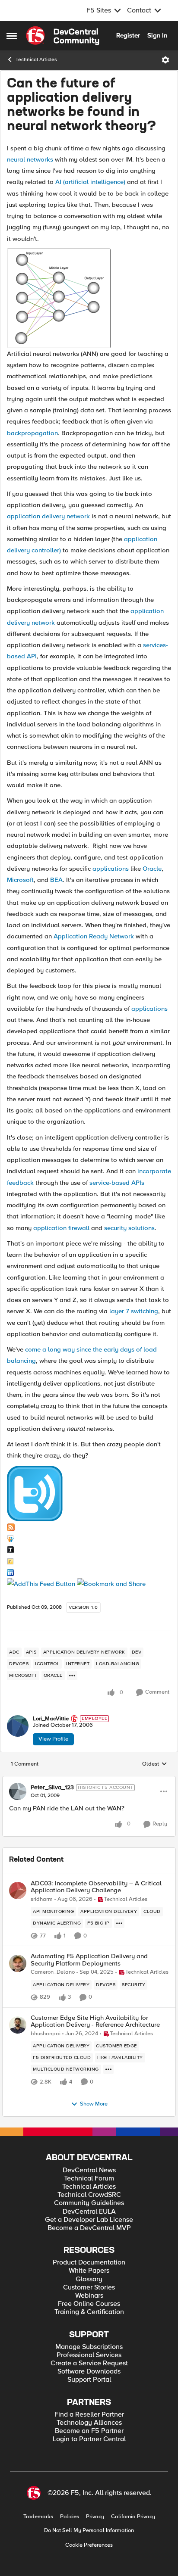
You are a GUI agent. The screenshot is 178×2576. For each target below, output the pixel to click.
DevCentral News (89, 2170)
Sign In (157, 35)
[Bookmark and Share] (111, 1583)
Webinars (89, 2296)
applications (111, 869)
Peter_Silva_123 (52, 1788)
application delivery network (48, 516)
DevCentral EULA (89, 2212)
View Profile (53, 1739)
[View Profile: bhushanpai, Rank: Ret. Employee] (18, 2025)
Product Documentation (89, 2263)
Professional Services (89, 2355)
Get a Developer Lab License (89, 2220)
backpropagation (32, 433)
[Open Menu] (165, 60)
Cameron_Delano (53, 1972)
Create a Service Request (89, 2363)
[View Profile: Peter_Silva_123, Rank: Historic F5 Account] (18, 1791)
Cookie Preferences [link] (89, 2545)
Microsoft (20, 880)
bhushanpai (46, 2034)
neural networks (30, 159)
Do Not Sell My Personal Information (89, 2531)
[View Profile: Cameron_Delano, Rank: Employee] (18, 1963)
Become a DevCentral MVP (89, 2228)
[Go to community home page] (63, 36)
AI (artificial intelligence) (90, 182)
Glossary (89, 2279)
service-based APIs (117, 1183)
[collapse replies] (89, 1780)
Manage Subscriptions (89, 2347)
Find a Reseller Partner (89, 2415)
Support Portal (89, 2380)
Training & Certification (89, 2312)
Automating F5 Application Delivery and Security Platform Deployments (89, 1960)
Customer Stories (89, 2288)
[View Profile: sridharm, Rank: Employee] (18, 1891)
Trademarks (38, 2517)
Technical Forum (89, 2179)
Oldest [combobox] (155, 1764)
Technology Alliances (89, 2423)
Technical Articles (36, 60)
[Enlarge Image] (89, 298)
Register (128, 35)
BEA (56, 880)
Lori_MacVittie (51, 1719)
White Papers (89, 2271)
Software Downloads (89, 2372)
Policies (70, 2517)
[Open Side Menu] (12, 36)
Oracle (152, 869)
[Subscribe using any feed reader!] (41, 1583)
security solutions (129, 1228)
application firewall (61, 1228)
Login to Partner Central (89, 2439)
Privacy (95, 2517)
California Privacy (133, 2517)
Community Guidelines (89, 2203)
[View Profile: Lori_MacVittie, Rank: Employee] (18, 1726)
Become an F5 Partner (89, 2431)
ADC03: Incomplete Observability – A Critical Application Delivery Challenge (96, 1887)
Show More (94, 2104)
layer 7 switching (134, 1311)
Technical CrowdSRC (89, 2195)
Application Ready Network (94, 936)
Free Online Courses (89, 2304)
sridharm (42, 1899)
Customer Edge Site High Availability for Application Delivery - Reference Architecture (95, 2021)
